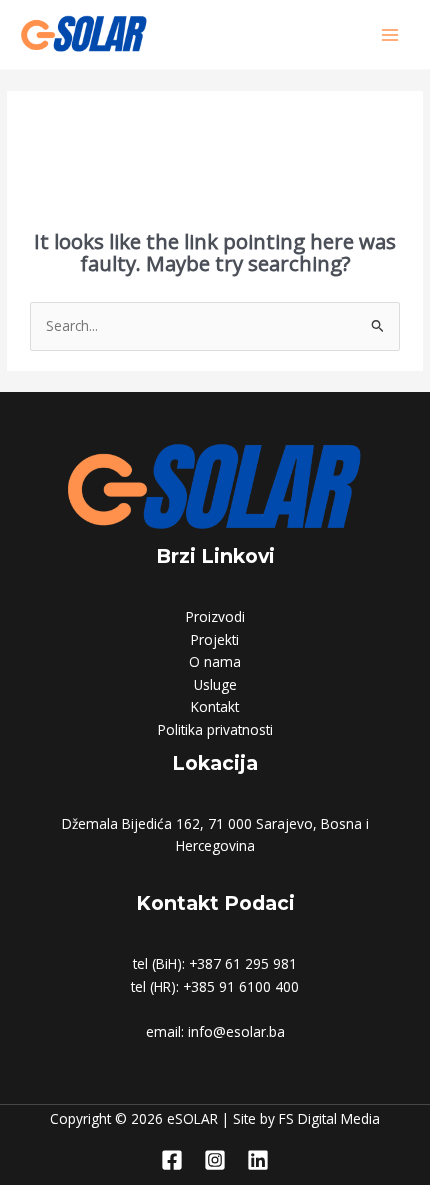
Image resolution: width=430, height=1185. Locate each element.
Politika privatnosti (215, 729)
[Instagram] (215, 1160)
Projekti (215, 639)
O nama (215, 661)
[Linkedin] (258, 1160)
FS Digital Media (329, 1118)
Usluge (215, 684)
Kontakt (215, 706)
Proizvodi (215, 616)
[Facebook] (172, 1160)
